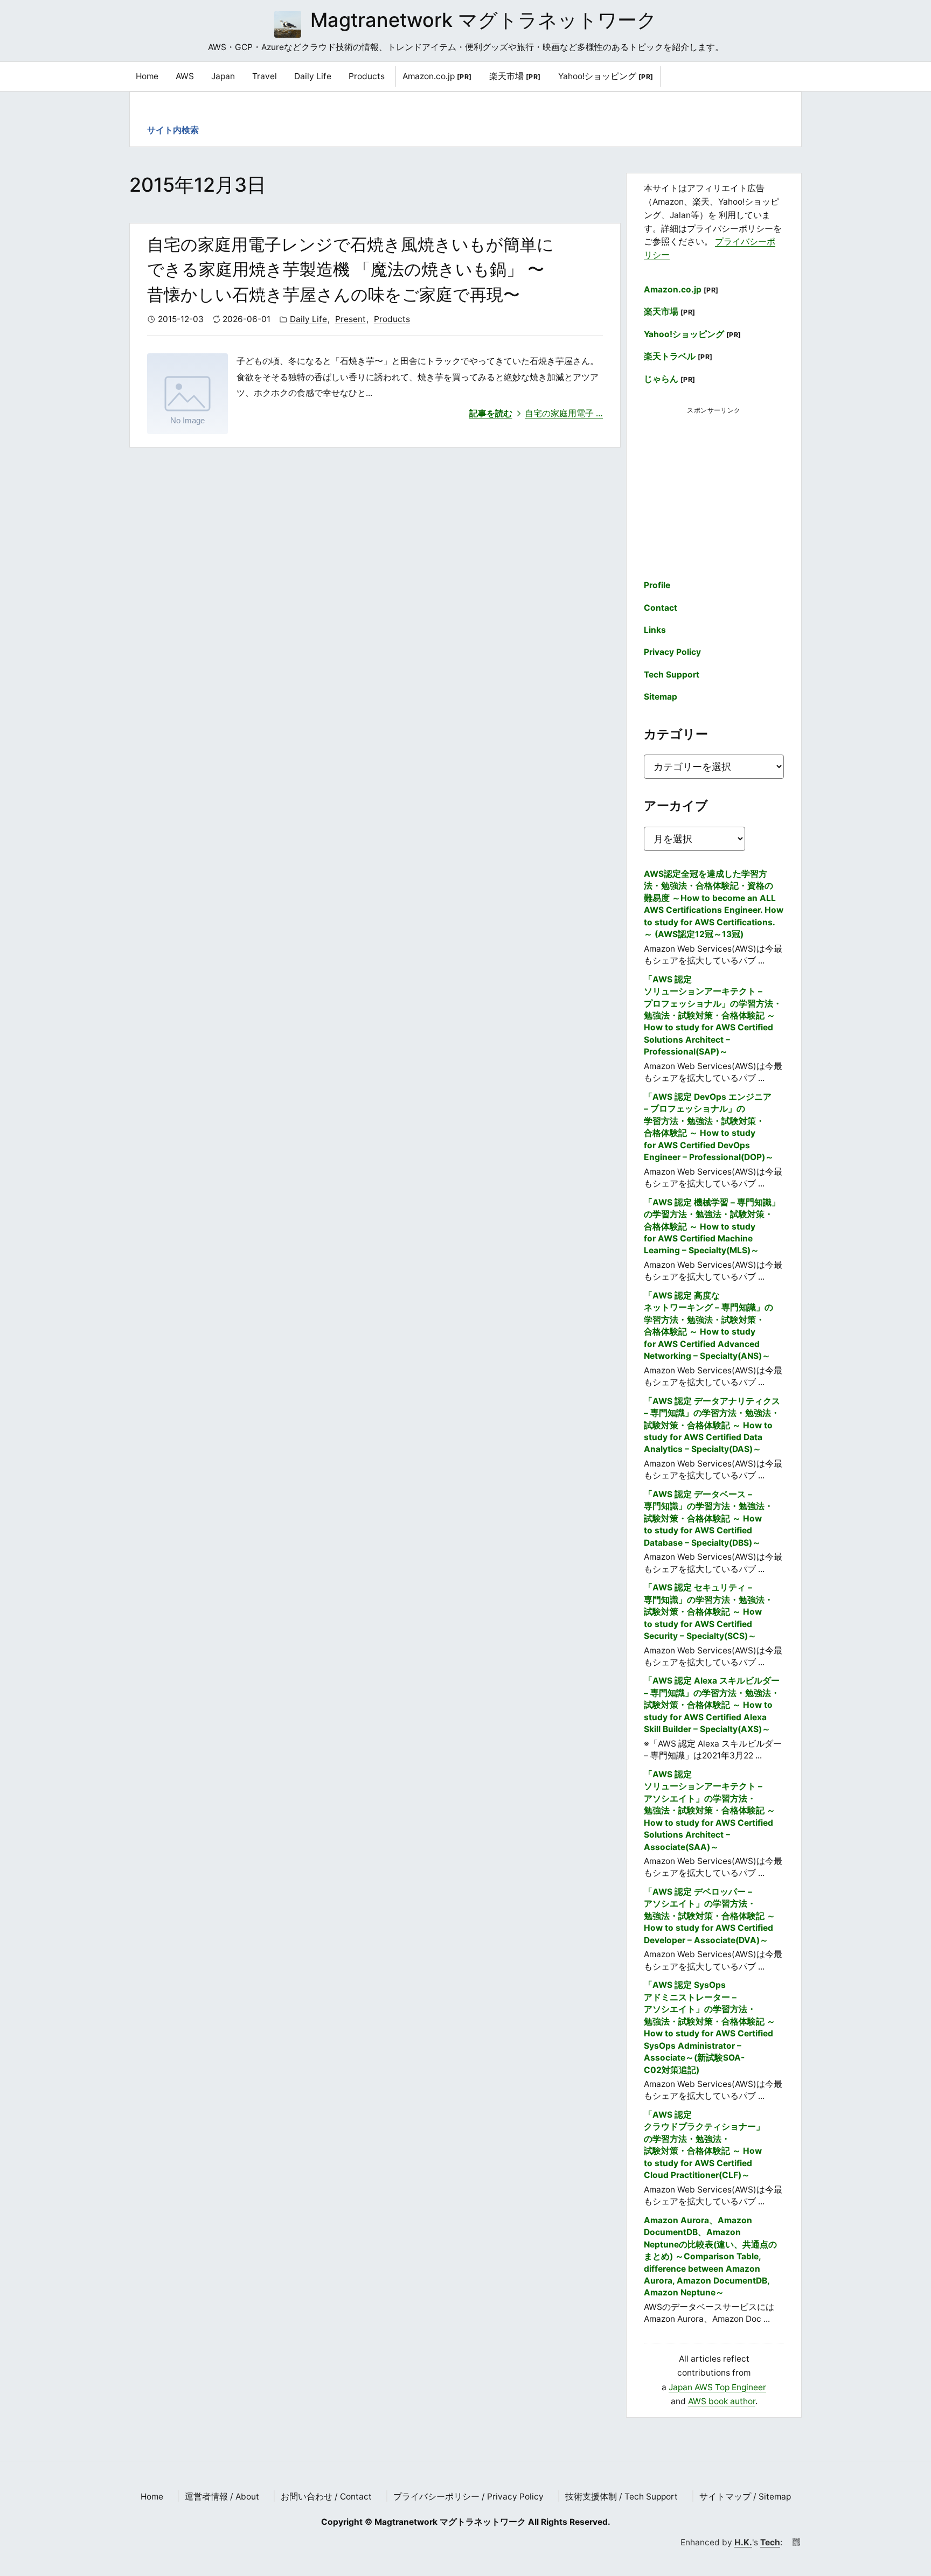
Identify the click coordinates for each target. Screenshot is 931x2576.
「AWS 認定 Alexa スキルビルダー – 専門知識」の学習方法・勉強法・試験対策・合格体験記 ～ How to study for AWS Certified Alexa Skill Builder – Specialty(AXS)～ (712, 1705)
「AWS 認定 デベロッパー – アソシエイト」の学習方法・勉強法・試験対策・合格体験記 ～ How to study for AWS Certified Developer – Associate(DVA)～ (710, 1916)
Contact (661, 608)
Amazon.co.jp (437, 76)
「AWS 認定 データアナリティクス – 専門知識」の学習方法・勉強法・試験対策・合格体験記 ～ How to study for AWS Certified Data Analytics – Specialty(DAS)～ (712, 1425)
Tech (770, 2542)
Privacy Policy (672, 652)
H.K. (743, 2542)
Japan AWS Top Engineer (717, 2387)
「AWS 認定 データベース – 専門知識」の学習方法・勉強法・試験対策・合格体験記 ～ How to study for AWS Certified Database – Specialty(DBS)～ (708, 1519)
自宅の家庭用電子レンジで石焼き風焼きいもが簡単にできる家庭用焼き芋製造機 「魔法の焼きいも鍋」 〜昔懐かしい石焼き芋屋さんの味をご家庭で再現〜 (350, 269)
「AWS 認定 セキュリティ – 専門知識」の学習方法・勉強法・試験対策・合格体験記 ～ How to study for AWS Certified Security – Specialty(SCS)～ (708, 1612)
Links (655, 630)
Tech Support (672, 675)
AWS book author (722, 2401)
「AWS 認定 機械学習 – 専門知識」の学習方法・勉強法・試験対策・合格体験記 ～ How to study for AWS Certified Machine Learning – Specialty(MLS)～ (712, 1227)
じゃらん (670, 379)
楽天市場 (515, 76)
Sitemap (661, 697)
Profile (657, 585)
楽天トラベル (678, 356)
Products (392, 319)
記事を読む (536, 413)
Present (350, 319)
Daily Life (308, 319)
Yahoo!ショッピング (606, 76)
